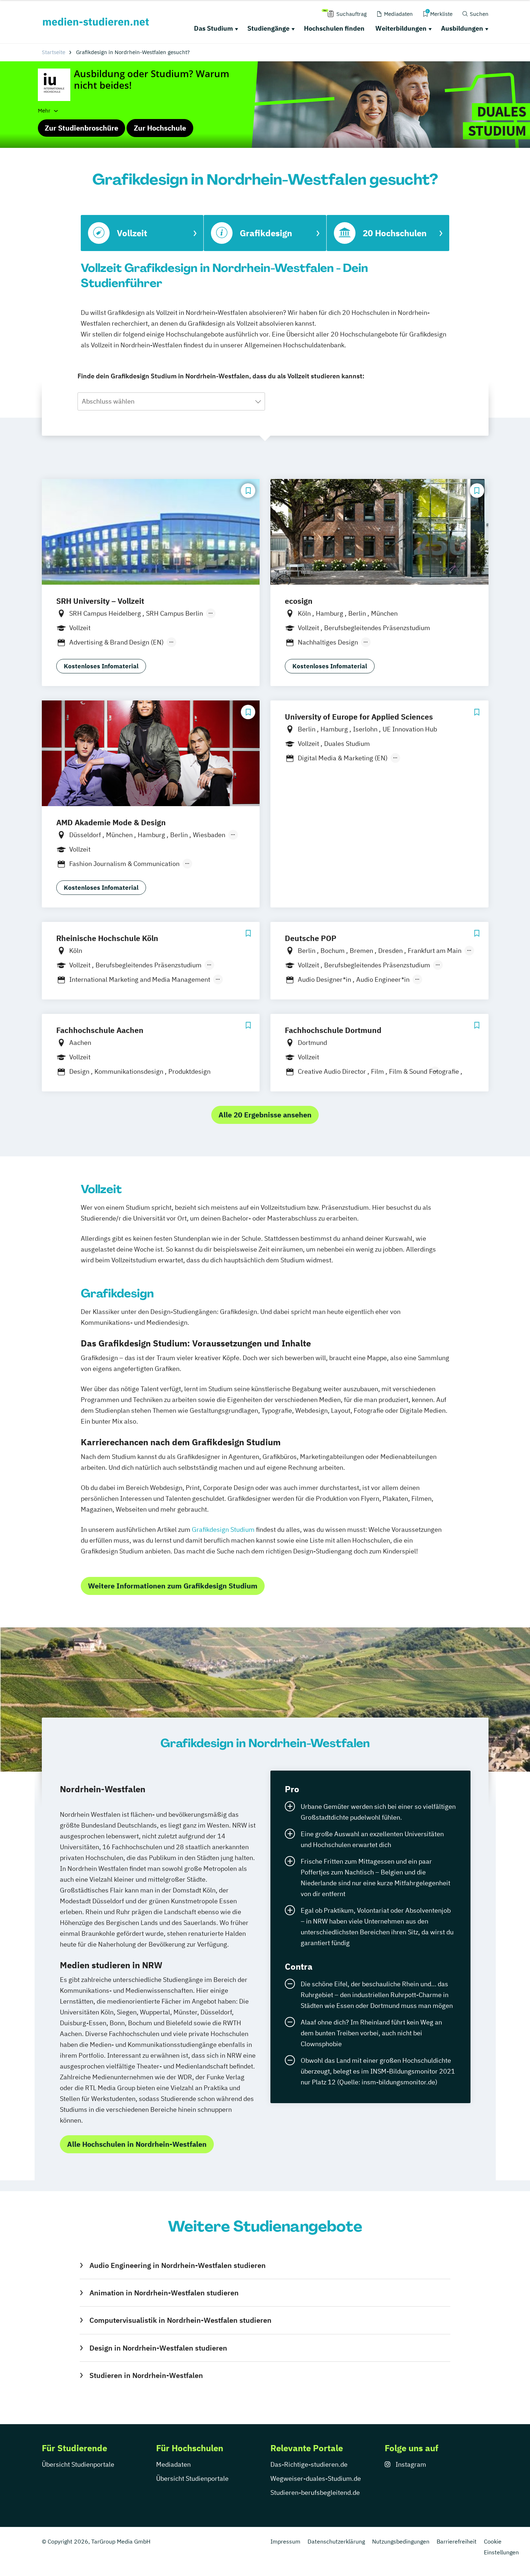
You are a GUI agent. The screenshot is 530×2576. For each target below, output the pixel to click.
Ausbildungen (462, 28)
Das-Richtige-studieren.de (309, 2464)
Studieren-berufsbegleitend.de (315, 2493)
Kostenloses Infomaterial (101, 666)
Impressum (285, 2541)
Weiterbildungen (401, 28)
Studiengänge (268, 28)
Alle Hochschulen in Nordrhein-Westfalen (137, 2144)
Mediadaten (173, 2464)
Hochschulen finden (334, 28)
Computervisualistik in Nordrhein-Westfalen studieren (180, 2320)
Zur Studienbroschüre (81, 128)
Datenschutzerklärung (336, 2541)
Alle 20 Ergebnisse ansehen (265, 1115)
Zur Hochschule (160, 128)
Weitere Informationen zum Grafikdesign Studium (173, 1586)
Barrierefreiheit (457, 2541)
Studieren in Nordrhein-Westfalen (146, 2375)
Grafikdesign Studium (223, 1529)
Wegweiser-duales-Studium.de (316, 2478)
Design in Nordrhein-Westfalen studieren (158, 2348)
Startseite (54, 52)
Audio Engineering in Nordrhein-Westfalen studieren (177, 2265)
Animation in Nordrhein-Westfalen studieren (164, 2293)
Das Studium (213, 28)
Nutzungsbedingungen (401, 2541)
